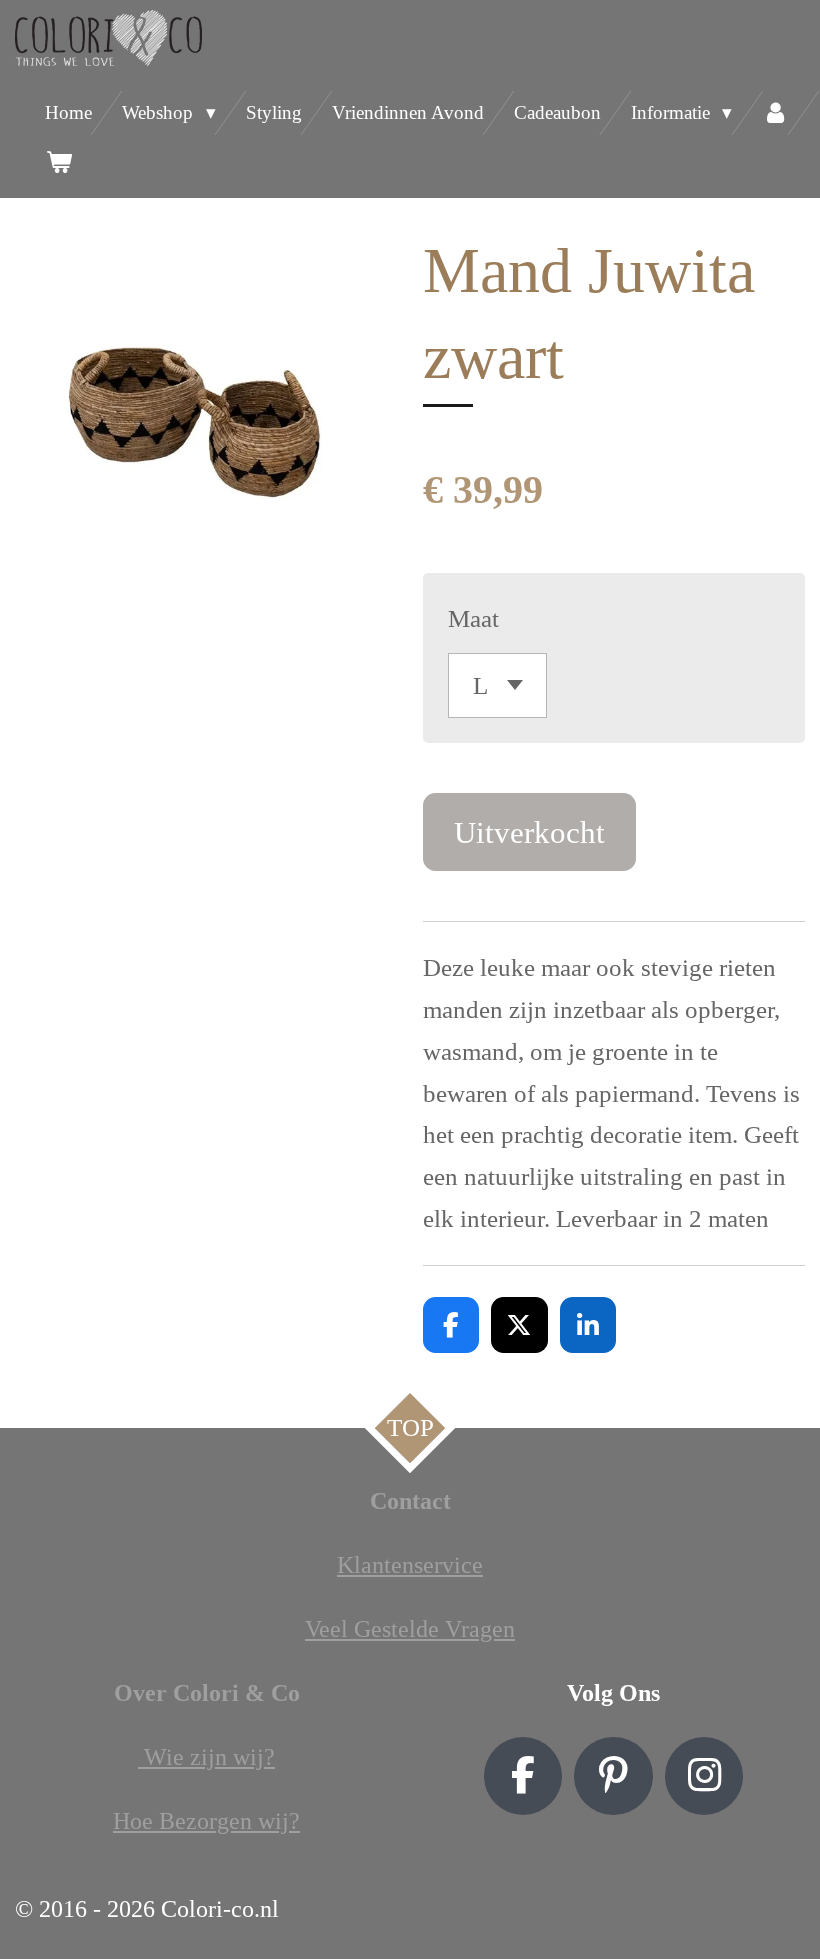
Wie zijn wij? (206, 1757)
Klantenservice (410, 1565)
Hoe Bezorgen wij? (206, 1821)
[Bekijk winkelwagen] (58, 162)
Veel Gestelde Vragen (410, 1629)
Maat (473, 618)
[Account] (775, 113)
